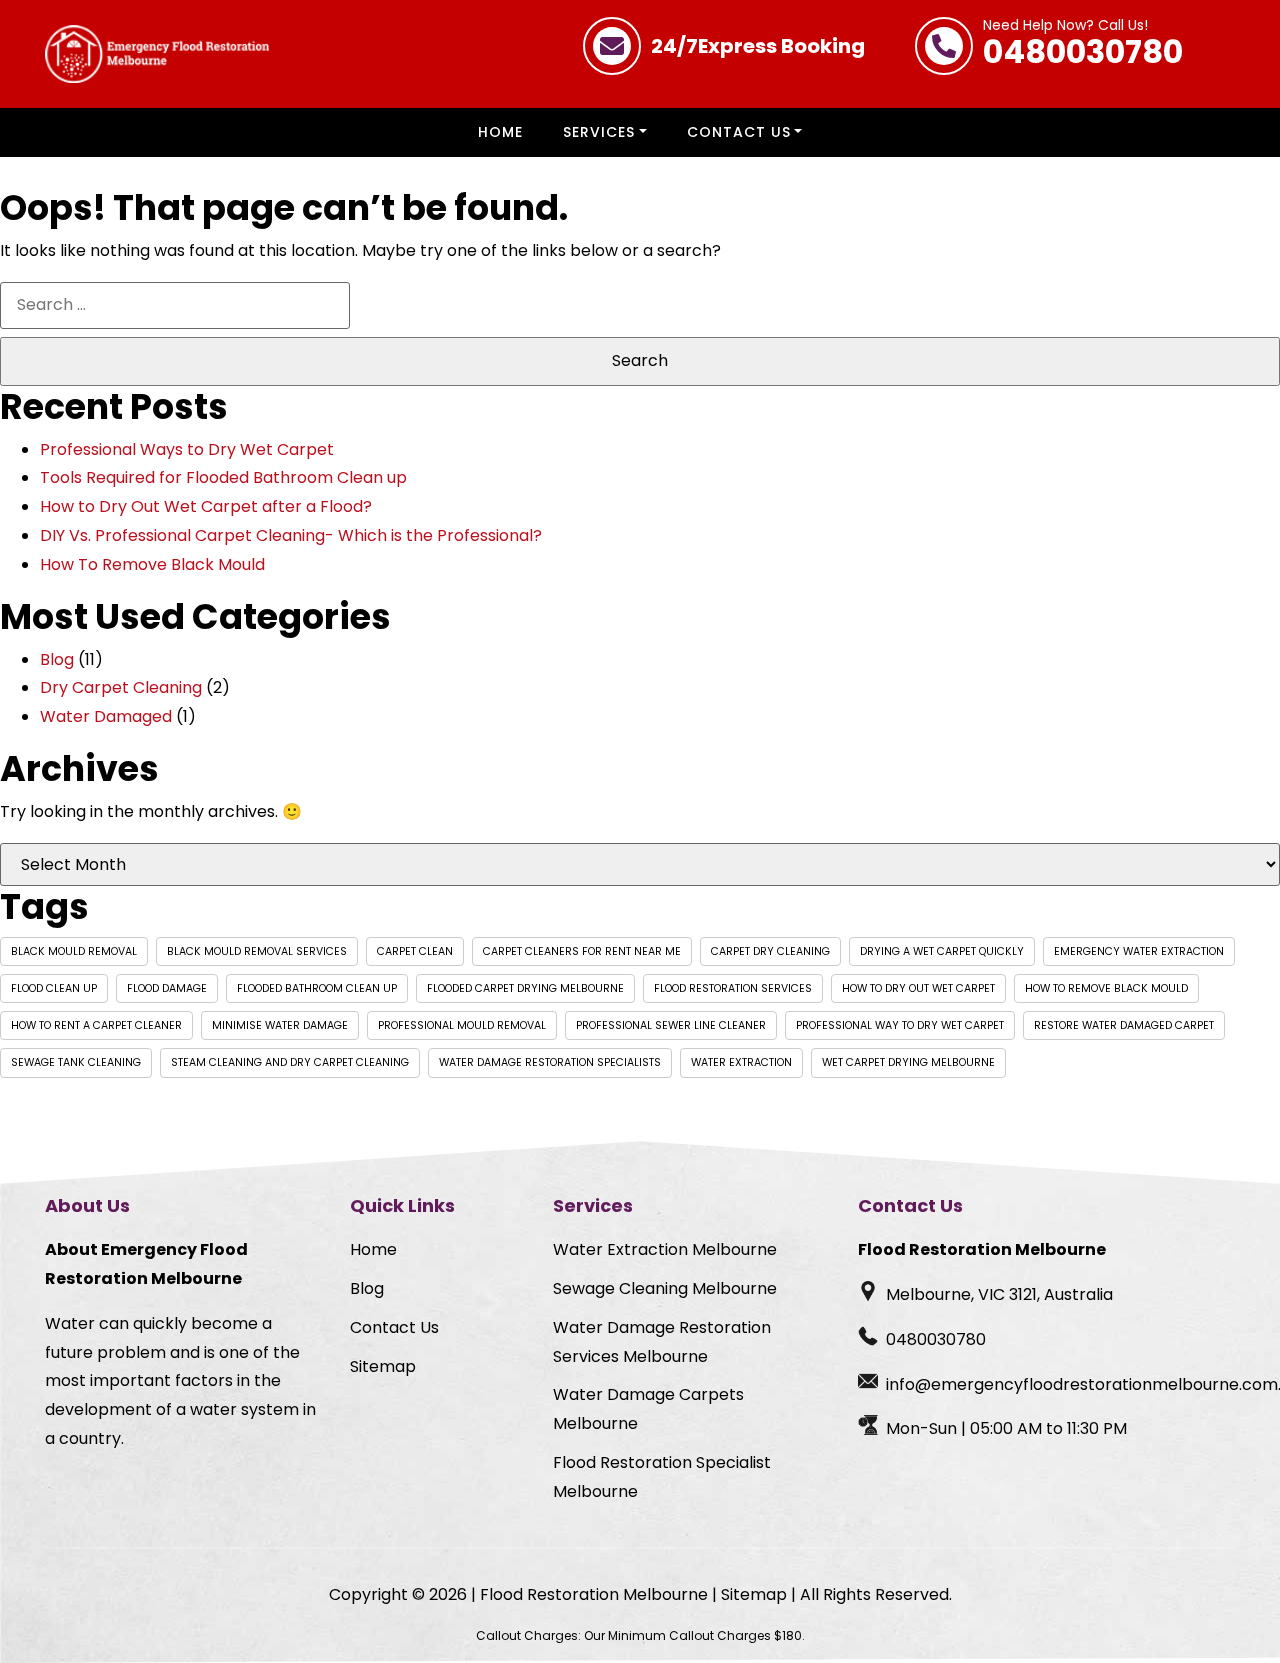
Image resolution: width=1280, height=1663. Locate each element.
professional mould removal (462, 1025)
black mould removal (74, 951)
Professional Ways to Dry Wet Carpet (187, 449)
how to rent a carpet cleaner (96, 1025)
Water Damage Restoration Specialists (550, 1062)
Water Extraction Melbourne (665, 1249)
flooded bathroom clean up (317, 988)
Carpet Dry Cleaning (770, 951)
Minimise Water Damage (280, 1025)
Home (500, 132)
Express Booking (758, 46)
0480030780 (1083, 46)
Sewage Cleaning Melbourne (665, 1288)
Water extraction (741, 1062)
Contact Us (739, 132)
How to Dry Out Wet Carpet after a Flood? (206, 506)
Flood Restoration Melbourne (594, 1594)
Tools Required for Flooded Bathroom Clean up (223, 477)
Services (599, 132)
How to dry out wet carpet (918, 988)
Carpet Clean (415, 951)
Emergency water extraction (1139, 951)
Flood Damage (167, 988)
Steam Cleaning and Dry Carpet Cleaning (290, 1062)
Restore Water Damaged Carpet (1124, 1025)
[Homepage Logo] (157, 54)
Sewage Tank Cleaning (76, 1062)
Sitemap (383, 1366)
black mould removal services (257, 951)
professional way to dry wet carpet (900, 1025)
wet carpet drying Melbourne (908, 1062)
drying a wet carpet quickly (942, 951)
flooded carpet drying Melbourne (525, 988)
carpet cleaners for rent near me (582, 951)
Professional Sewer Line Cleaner (671, 1025)
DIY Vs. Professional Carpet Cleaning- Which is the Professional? (291, 535)
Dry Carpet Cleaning (121, 687)
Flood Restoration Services (733, 988)
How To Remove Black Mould (152, 564)
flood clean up (54, 988)
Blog (57, 659)
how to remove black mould (1106, 988)
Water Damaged (106, 716)
